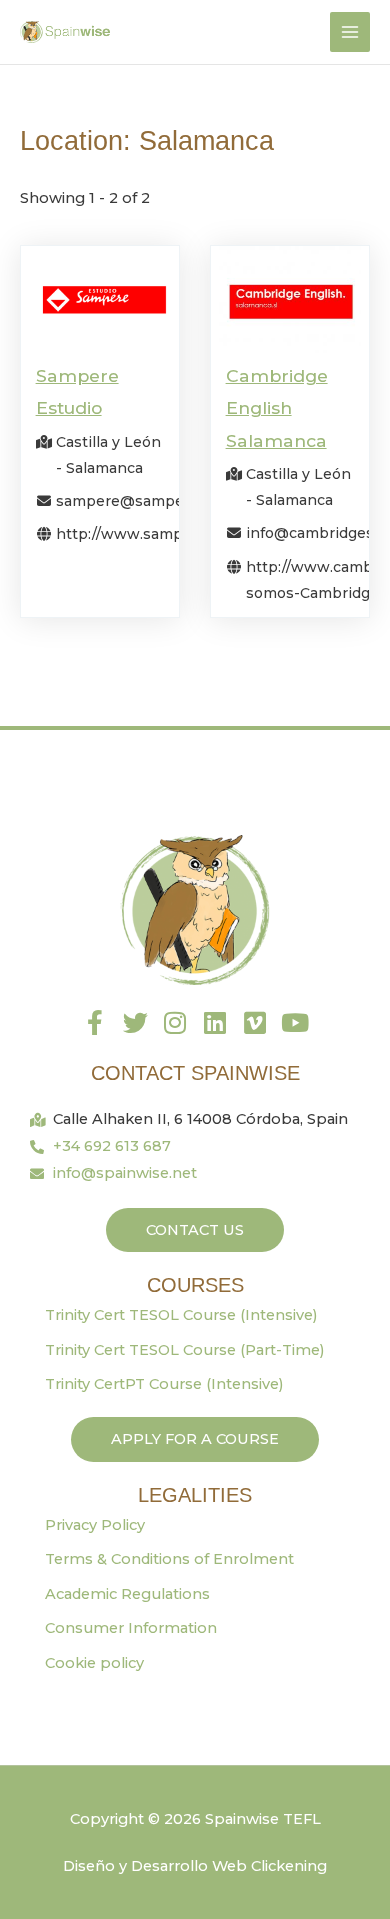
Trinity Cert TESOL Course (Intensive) (181, 1315)
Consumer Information (131, 1628)
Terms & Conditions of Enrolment (169, 1559)
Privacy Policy (95, 1525)
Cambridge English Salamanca (277, 408)
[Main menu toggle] (350, 32)
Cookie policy (94, 1663)
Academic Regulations (127, 1594)
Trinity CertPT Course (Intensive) (164, 1384)
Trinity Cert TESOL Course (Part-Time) (185, 1350)
